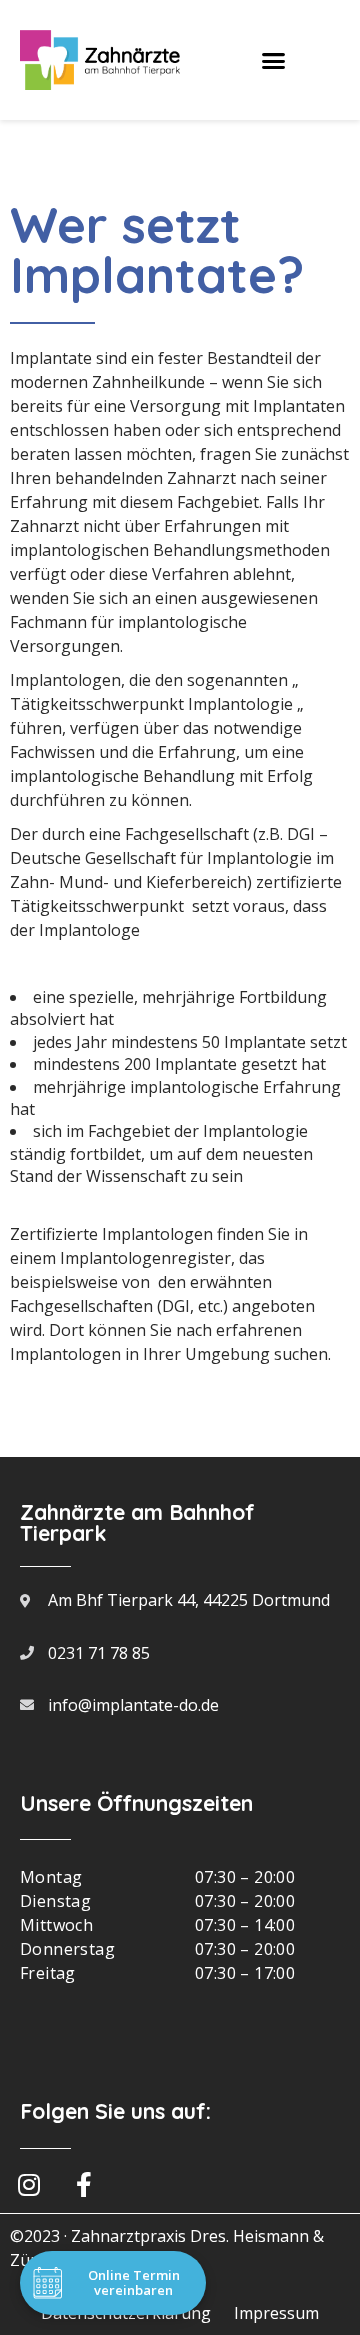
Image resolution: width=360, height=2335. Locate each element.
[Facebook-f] (84, 2184)
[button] (274, 60)
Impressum (276, 2313)
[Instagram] (29, 2184)
